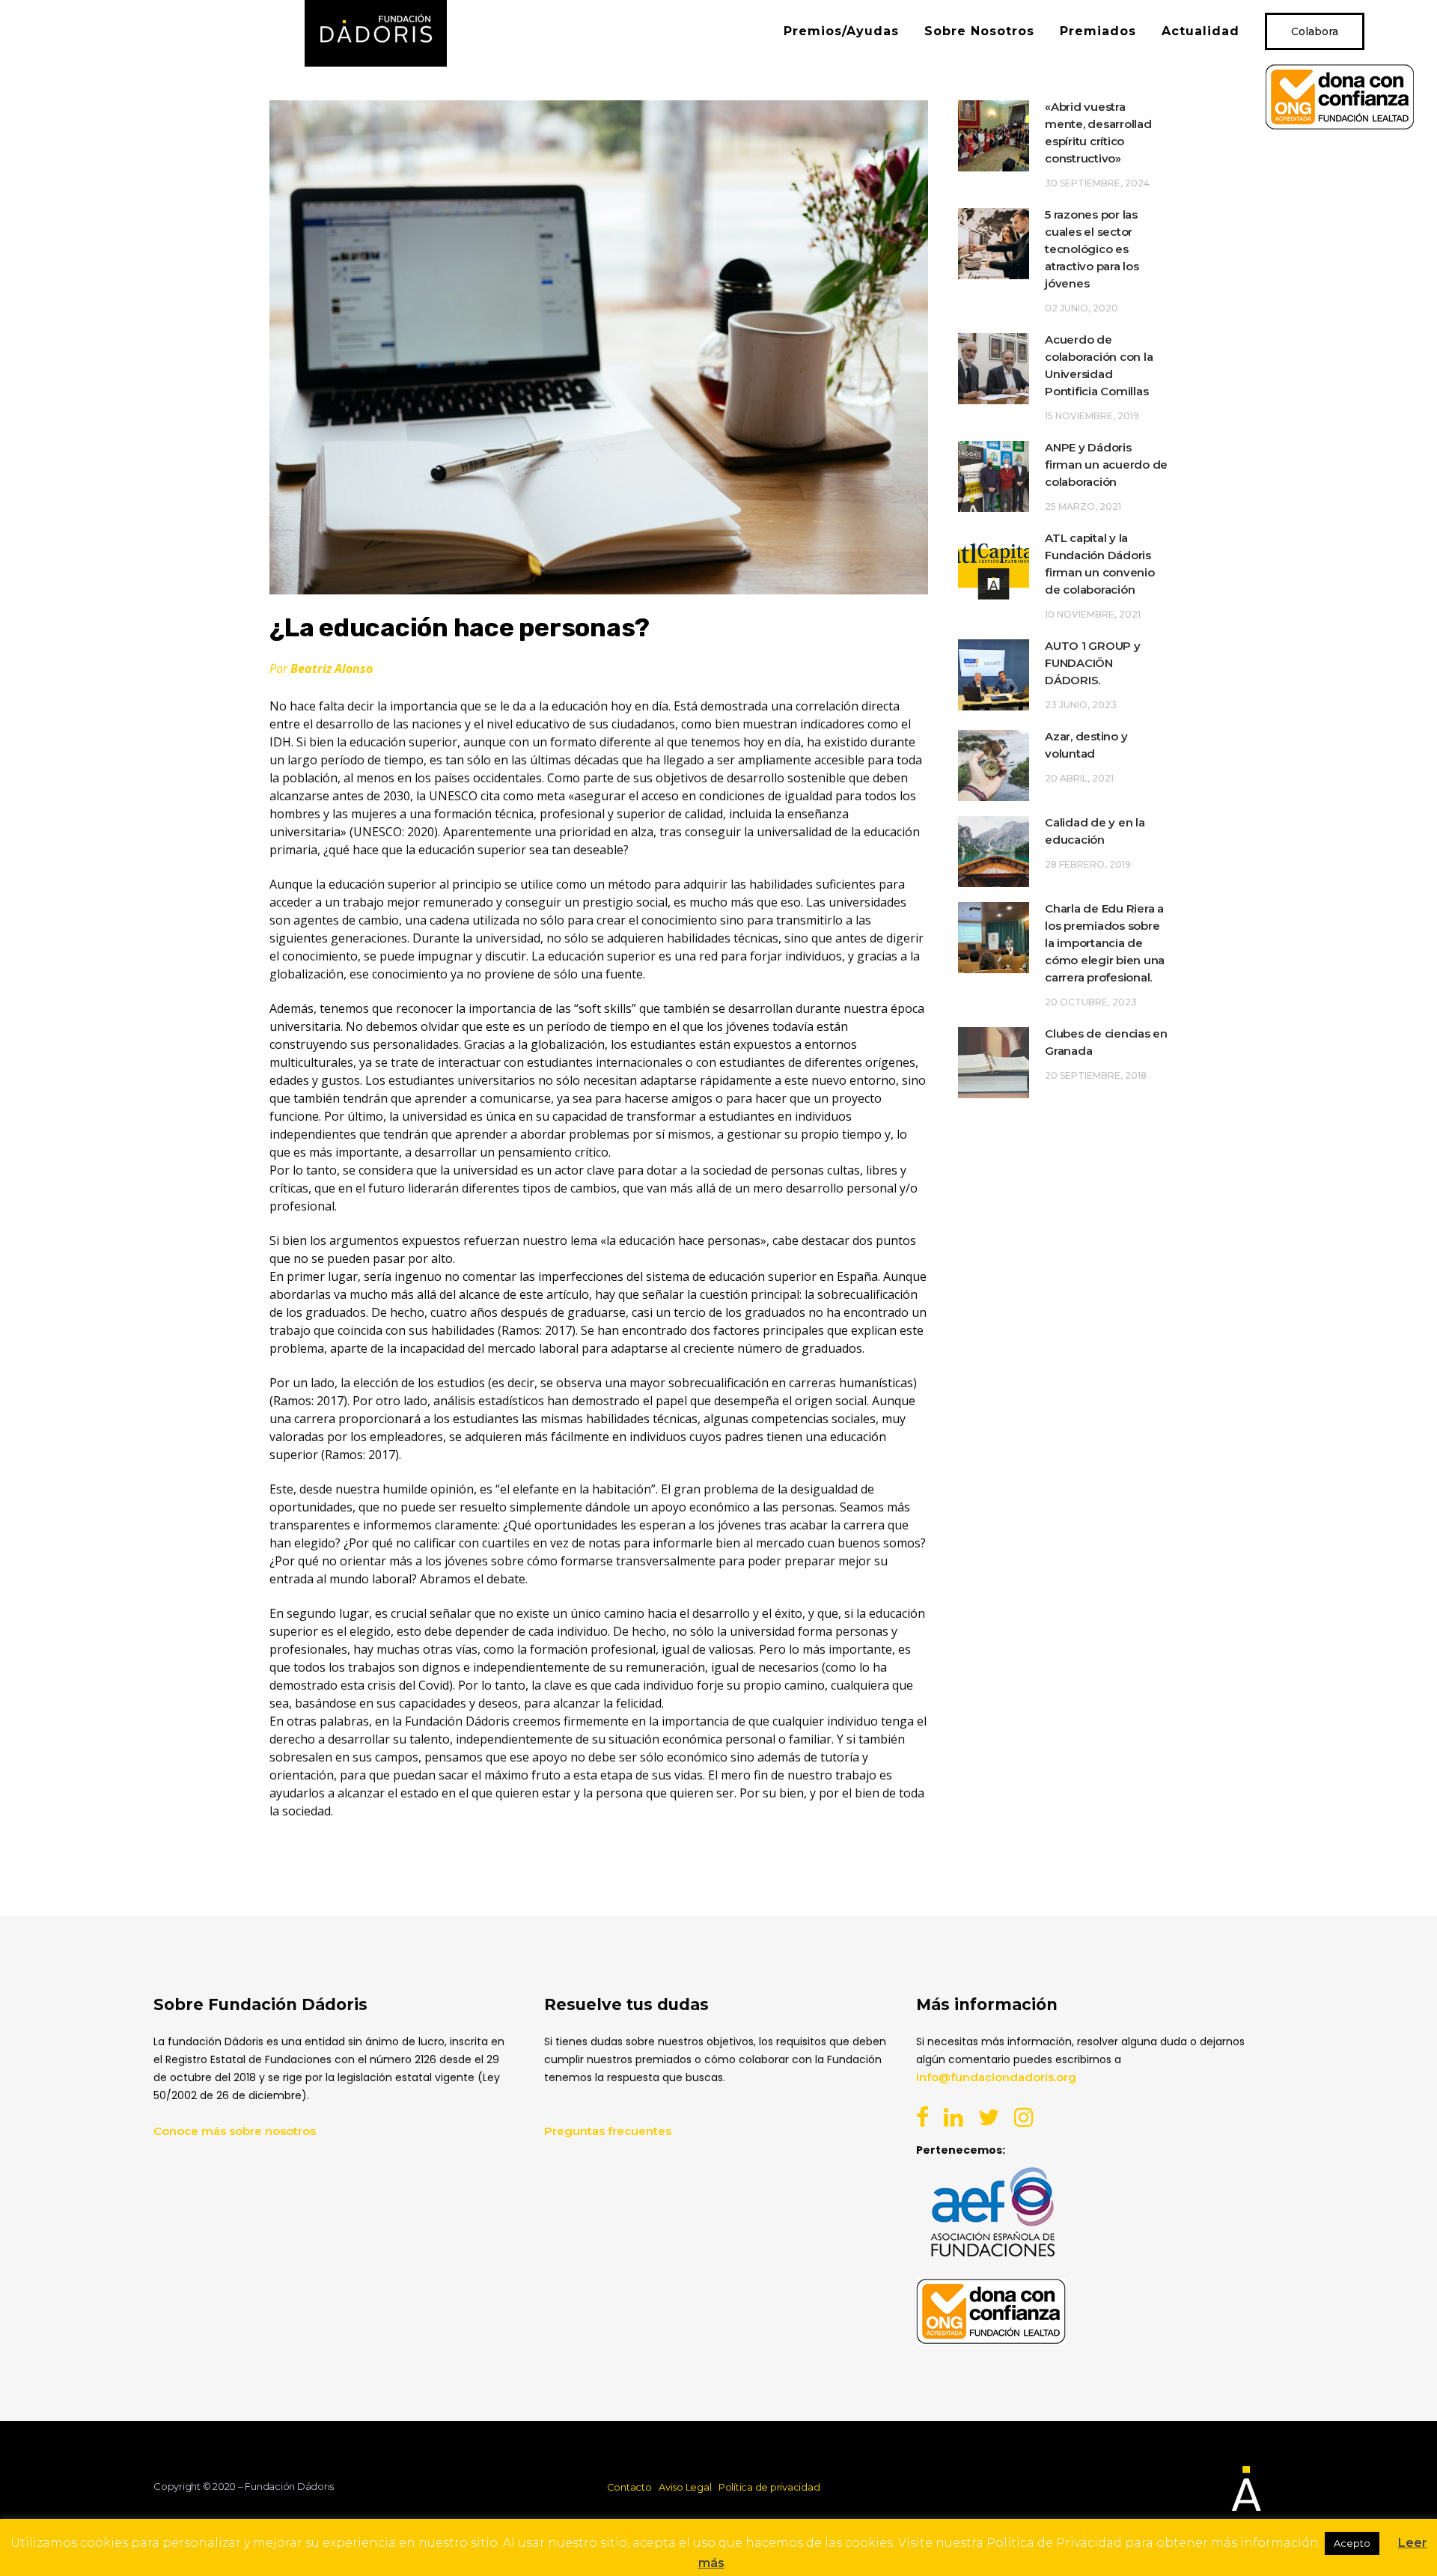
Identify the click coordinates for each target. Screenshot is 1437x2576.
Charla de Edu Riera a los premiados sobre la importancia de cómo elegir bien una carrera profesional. (1105, 943)
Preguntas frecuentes (608, 2131)
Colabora (1315, 31)
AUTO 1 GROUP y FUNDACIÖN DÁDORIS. (1093, 663)
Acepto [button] (1352, 2543)
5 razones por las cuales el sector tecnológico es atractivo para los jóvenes (1092, 249)
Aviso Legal (685, 2487)
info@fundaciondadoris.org (996, 2077)
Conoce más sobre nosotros (235, 2131)
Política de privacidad (769, 2487)
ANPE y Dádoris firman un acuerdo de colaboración (1106, 465)
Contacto (629, 2487)
